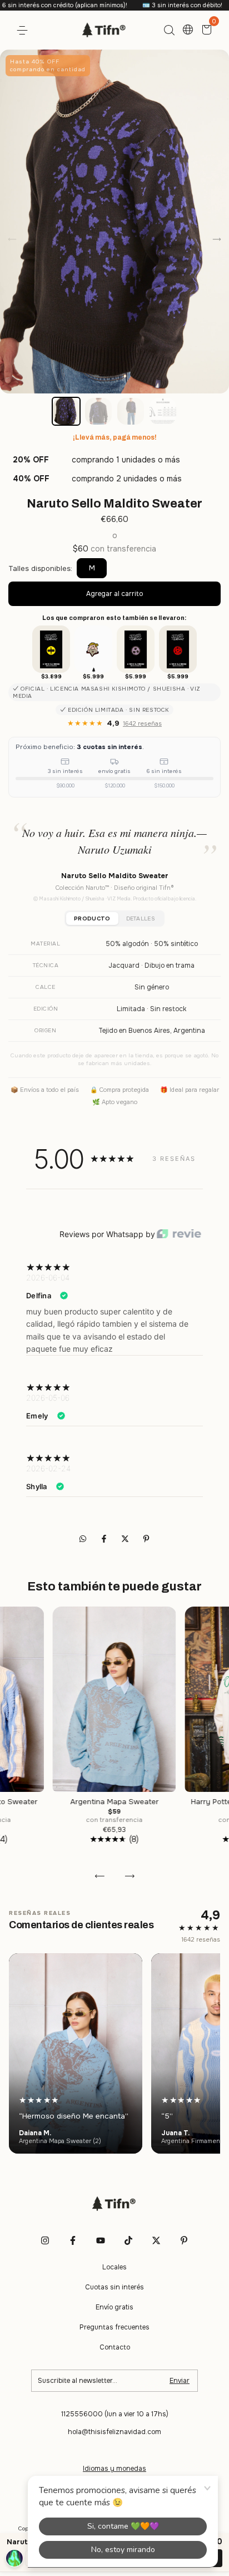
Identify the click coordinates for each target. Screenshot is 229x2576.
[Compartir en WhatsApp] (83, 1539)
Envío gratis (114, 2307)
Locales (114, 2267)
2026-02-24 (48, 1468)
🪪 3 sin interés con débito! (141, 5)
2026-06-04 (48, 1277)
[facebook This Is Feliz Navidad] (73, 2240)
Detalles (141, 918)
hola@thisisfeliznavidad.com (114, 2432)
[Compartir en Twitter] (126, 1539)
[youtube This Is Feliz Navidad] (101, 2240)
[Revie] (179, 1235)
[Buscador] (169, 31)
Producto (92, 918)
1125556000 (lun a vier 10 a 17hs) (115, 2414)
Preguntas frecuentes (114, 2327)
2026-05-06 (48, 1398)
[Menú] (24, 31)
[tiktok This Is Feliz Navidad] (128, 2240)
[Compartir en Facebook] (105, 1539)
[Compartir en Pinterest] (146, 1539)
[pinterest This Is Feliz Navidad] (184, 2240)
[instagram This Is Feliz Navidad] (45, 2240)
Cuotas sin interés (114, 2287)
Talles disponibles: (40, 568)
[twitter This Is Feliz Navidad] (156, 2240)
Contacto (115, 2347)
